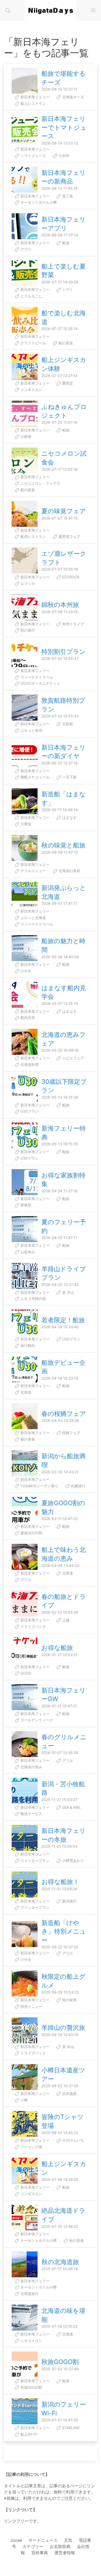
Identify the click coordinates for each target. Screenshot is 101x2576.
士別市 (63, 156)
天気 (68, 2540)
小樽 (24, 2100)
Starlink (70, 2428)
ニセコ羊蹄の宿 (33, 1299)
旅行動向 (27, 1345)
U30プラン (29, 1111)
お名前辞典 (60, 2546)
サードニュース (43, 2540)
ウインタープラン (34, 1861)
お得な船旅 (57, 1648)
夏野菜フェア (69, 536)
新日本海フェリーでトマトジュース (64, 127)
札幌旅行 (78, 1486)
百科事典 (40, 2553)
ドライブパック (33, 1626)
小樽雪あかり (73, 1861)
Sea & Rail (71, 1807)
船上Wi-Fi (28, 2434)
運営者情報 (65, 2553)
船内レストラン (33, 536)
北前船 (67, 724)
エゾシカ (27, 583)
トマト (67, 289)
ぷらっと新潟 (31, 730)
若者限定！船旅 (63, 1320)
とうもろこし (31, 296)
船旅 (65, 243)
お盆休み (27, 1252)
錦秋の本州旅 (60, 605)
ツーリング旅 (31, 2147)
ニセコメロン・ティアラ (40, 483)
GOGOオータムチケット (40, 683)
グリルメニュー (33, 871)
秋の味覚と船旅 (63, 845)
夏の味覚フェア (64, 511)
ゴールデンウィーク (36, 1720)
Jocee (16, 2540)
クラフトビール (33, 343)
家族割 (25, 1205)
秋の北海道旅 (60, 2262)
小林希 (25, 437)
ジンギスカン (31, 390)
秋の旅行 (27, 630)
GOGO (25, 1673)
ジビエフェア (73, 1058)
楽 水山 (68, 1292)
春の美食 (27, 1439)
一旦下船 (69, 777)
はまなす (69, 817)
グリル (25, 1580)
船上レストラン (33, 103)
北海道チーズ (73, 97)
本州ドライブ (73, 624)
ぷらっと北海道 (33, 918)
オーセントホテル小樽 (38, 202)
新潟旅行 (69, 1901)
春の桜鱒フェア (64, 1414)
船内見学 (27, 1018)
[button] (8, 10)
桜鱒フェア (71, 1433)
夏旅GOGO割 (31, 1533)
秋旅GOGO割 (60, 2362)
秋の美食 (76, 2240)
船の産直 (65, 343)
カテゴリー (33, 2546)
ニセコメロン (31, 2341)
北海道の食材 (69, 871)
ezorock (70, 577)
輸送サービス (31, 1814)
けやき (25, 971)
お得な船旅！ (60, 1882)
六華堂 (25, 824)
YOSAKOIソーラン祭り (39, 1486)
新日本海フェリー (34, 97)
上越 (65, 1620)
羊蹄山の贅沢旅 (63, 2028)
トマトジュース (33, 156)
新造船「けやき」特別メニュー (64, 1931)
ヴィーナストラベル (36, 677)
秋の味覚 (69, 2000)
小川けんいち (73, 2140)
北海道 (25, 1392)
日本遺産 (69, 2094)
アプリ (25, 249)
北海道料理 (29, 1064)
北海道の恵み (31, 1767)
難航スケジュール (34, 777)
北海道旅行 (29, 2294)
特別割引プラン (64, 652)
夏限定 (67, 383)
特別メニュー (31, 2006)
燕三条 (67, 196)
